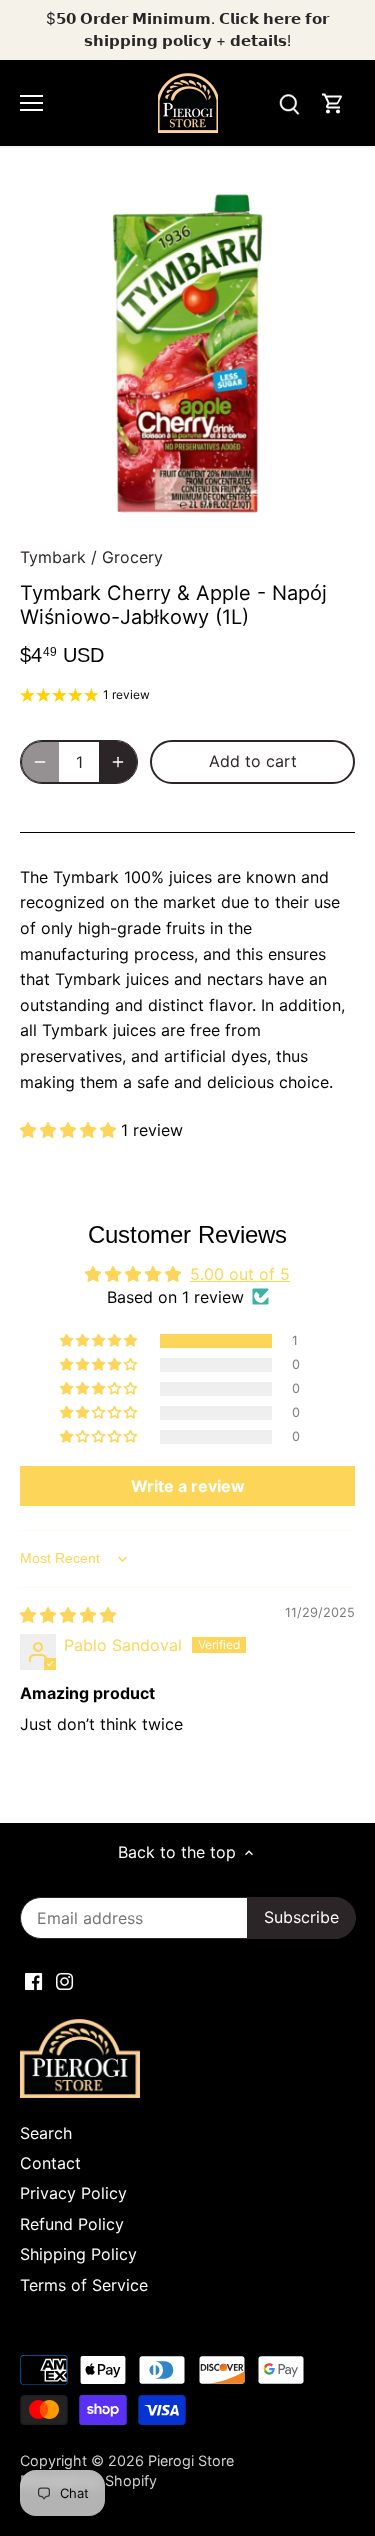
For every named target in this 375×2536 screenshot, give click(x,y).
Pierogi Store (191, 2460)
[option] (187, 353)
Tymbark (53, 557)
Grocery (132, 557)
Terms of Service (84, 2285)
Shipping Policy (78, 2254)
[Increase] (118, 762)
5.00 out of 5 (240, 1274)
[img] (68, 1615)
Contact (50, 2163)
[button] (70, 1130)
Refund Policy (72, 2224)
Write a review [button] (188, 1486)
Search (46, 2133)
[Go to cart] (333, 103)
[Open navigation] (31, 103)
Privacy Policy (73, 2193)
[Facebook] (33, 1980)
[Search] (289, 103)
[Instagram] (64, 1980)
